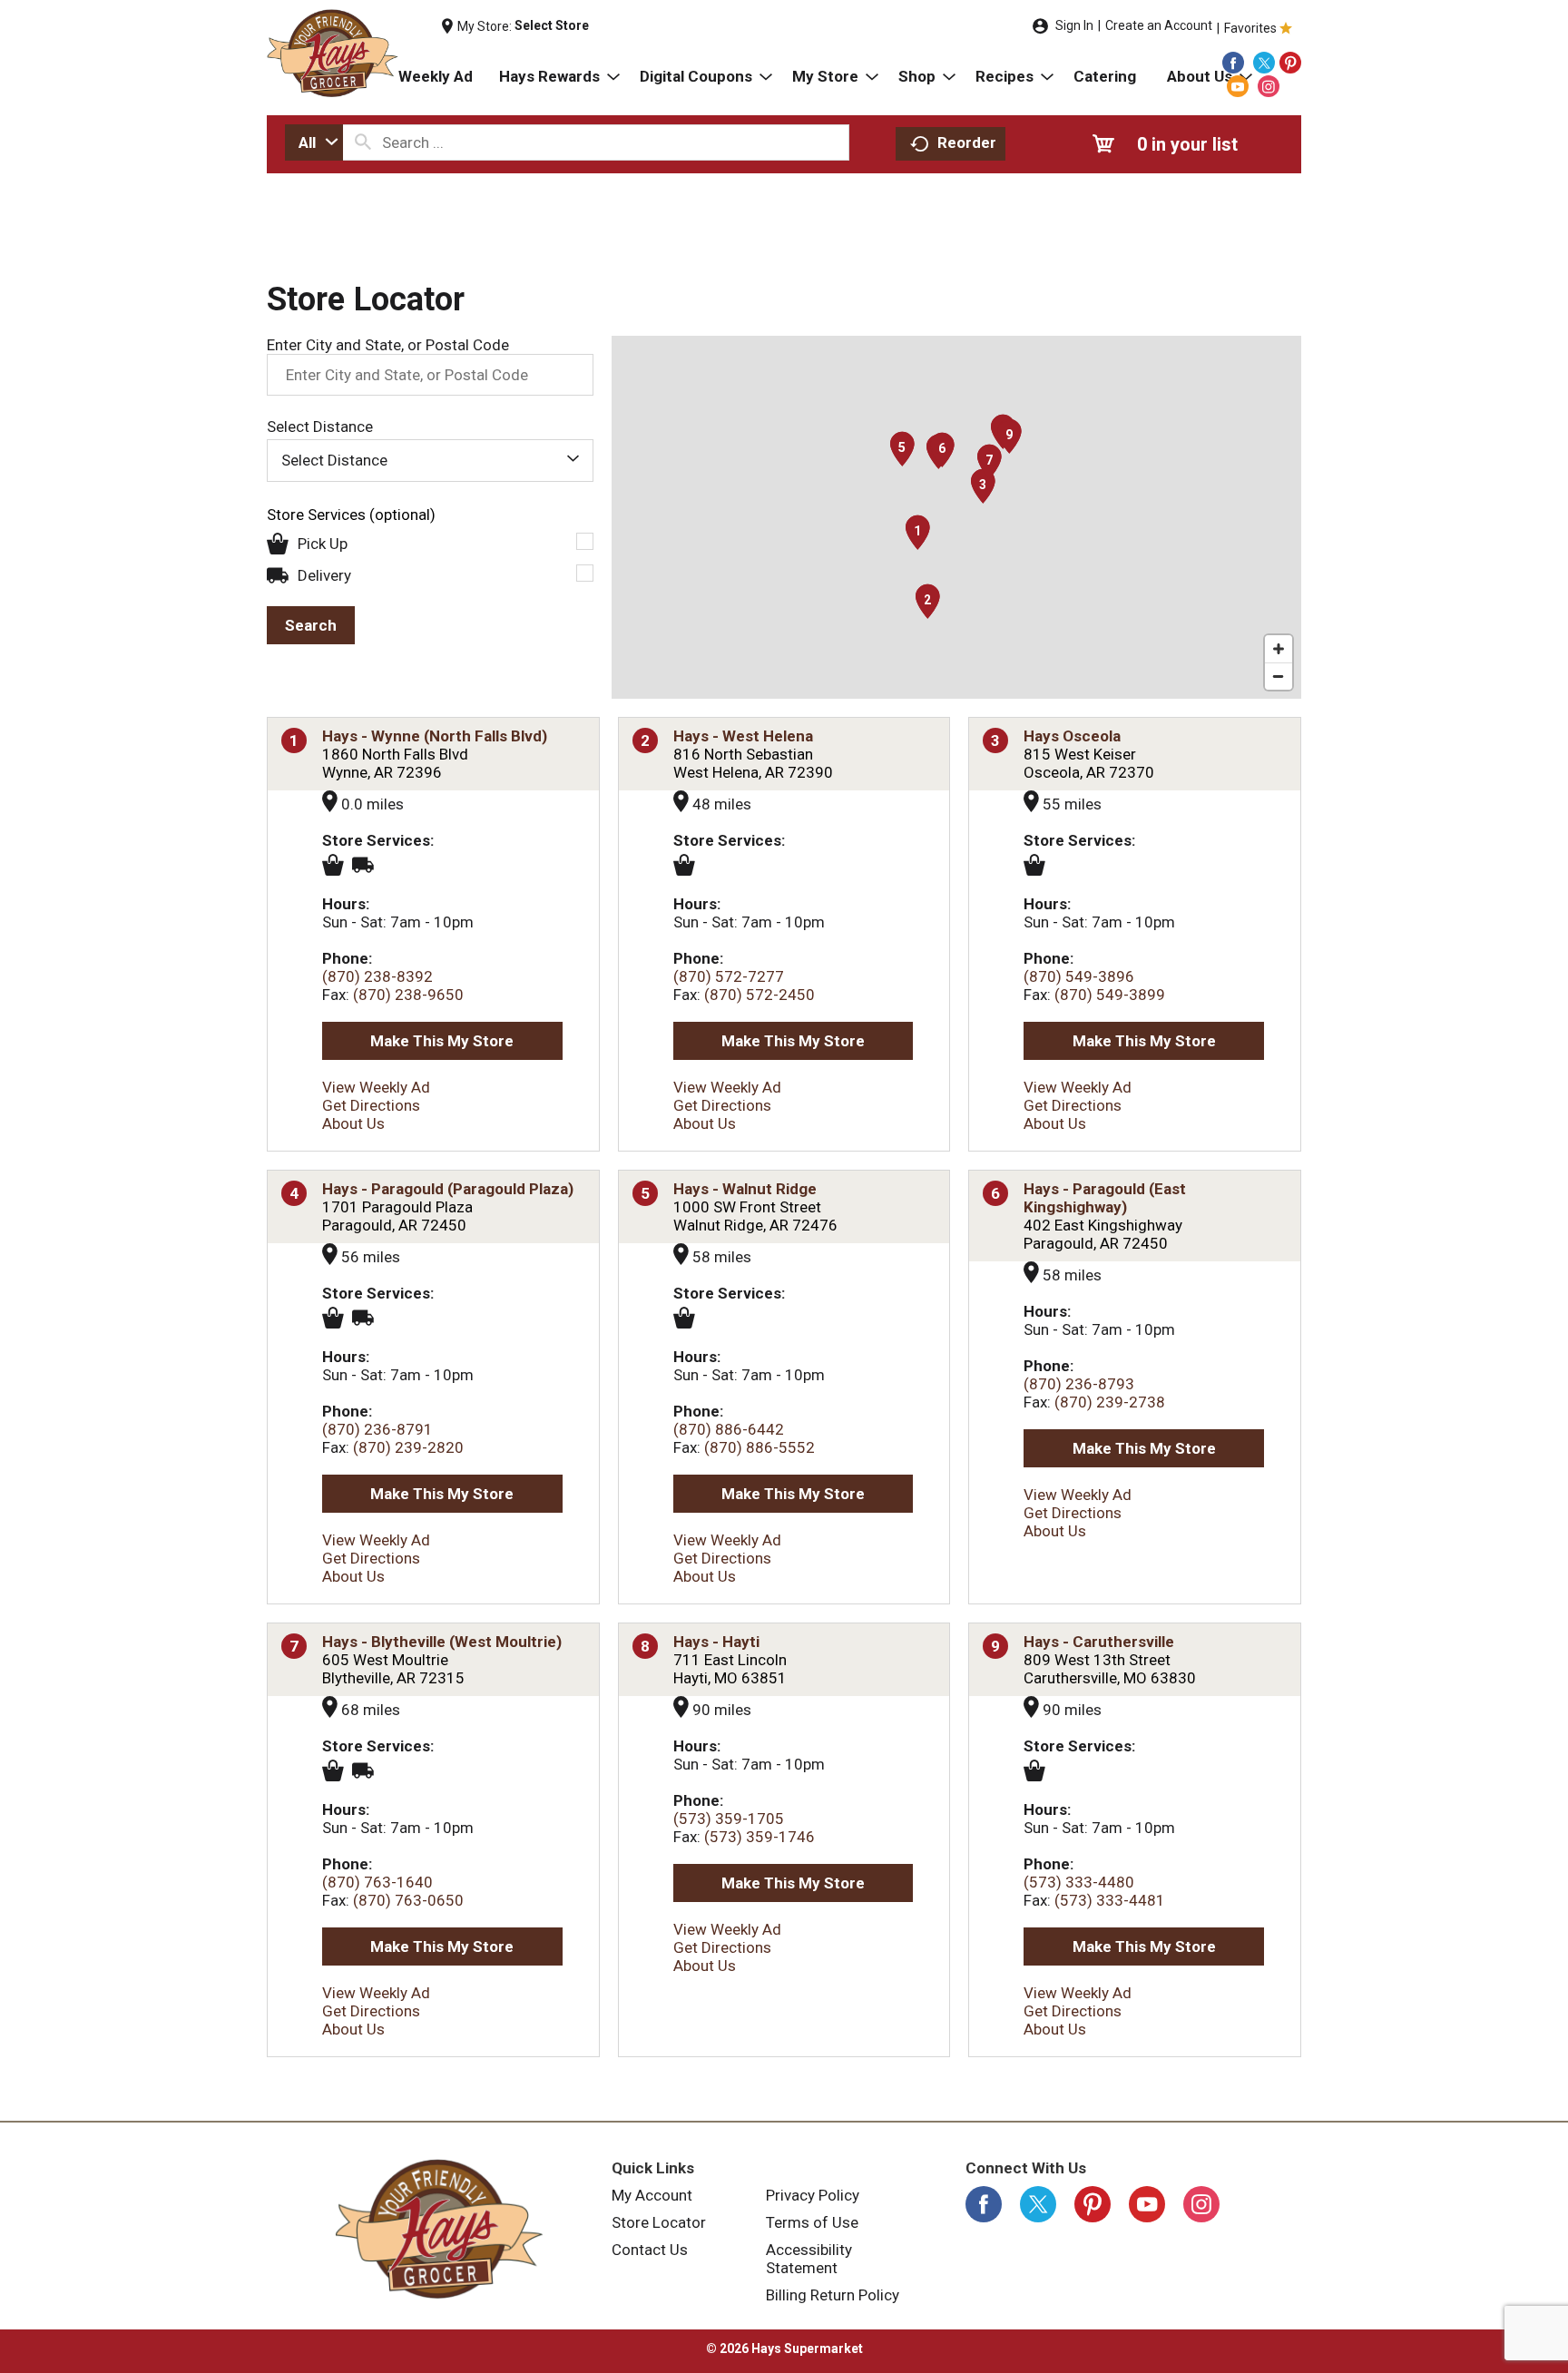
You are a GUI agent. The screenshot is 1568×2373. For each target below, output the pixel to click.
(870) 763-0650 (408, 1900)
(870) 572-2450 (759, 995)
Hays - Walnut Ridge (745, 1189)
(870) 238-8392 (377, 976)
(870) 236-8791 (377, 1429)
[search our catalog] (363, 142)
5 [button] (645, 1193)
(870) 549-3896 (1079, 976)
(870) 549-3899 (1110, 995)
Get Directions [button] (371, 1105)
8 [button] (645, 1646)
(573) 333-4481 (1110, 1900)
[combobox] (314, 142)
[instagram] (1269, 86)
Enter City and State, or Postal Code (388, 345)
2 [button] (645, 740)
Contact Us (650, 2250)
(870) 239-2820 (408, 1447)
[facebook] (1233, 63)
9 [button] (995, 1646)
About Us (353, 1123)
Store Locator (659, 2222)
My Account (652, 2195)
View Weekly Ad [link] (376, 1087)
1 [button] (294, 740)
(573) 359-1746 (759, 1837)
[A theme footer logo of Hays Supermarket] (439, 2229)
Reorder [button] (967, 142)
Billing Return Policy (833, 2295)
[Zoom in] (1279, 649)
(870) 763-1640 (377, 1882)
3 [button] (995, 740)
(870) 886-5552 (759, 1447)
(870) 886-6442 (729, 1429)
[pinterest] (1290, 63)
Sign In (1074, 25)
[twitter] (1264, 63)
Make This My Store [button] (442, 1041)
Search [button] (311, 625)
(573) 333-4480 (1079, 1882)
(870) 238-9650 (408, 995)
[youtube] (1238, 86)
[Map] (956, 517)
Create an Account (1159, 25)
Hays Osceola (1072, 736)
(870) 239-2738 (1110, 1402)
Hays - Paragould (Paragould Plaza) (448, 1189)
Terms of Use (812, 2222)
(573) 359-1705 (729, 1819)
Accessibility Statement (809, 2259)
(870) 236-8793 (1079, 1384)
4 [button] (294, 1193)
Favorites (1250, 28)
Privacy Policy (813, 2195)
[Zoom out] (1279, 676)
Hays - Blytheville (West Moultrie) (442, 1642)
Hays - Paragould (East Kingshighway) (1105, 1198)
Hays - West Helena (743, 736)
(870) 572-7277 (729, 976)
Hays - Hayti (716, 1642)
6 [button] (995, 1193)
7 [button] (294, 1646)
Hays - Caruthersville (1099, 1642)
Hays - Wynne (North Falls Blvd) (435, 736)
